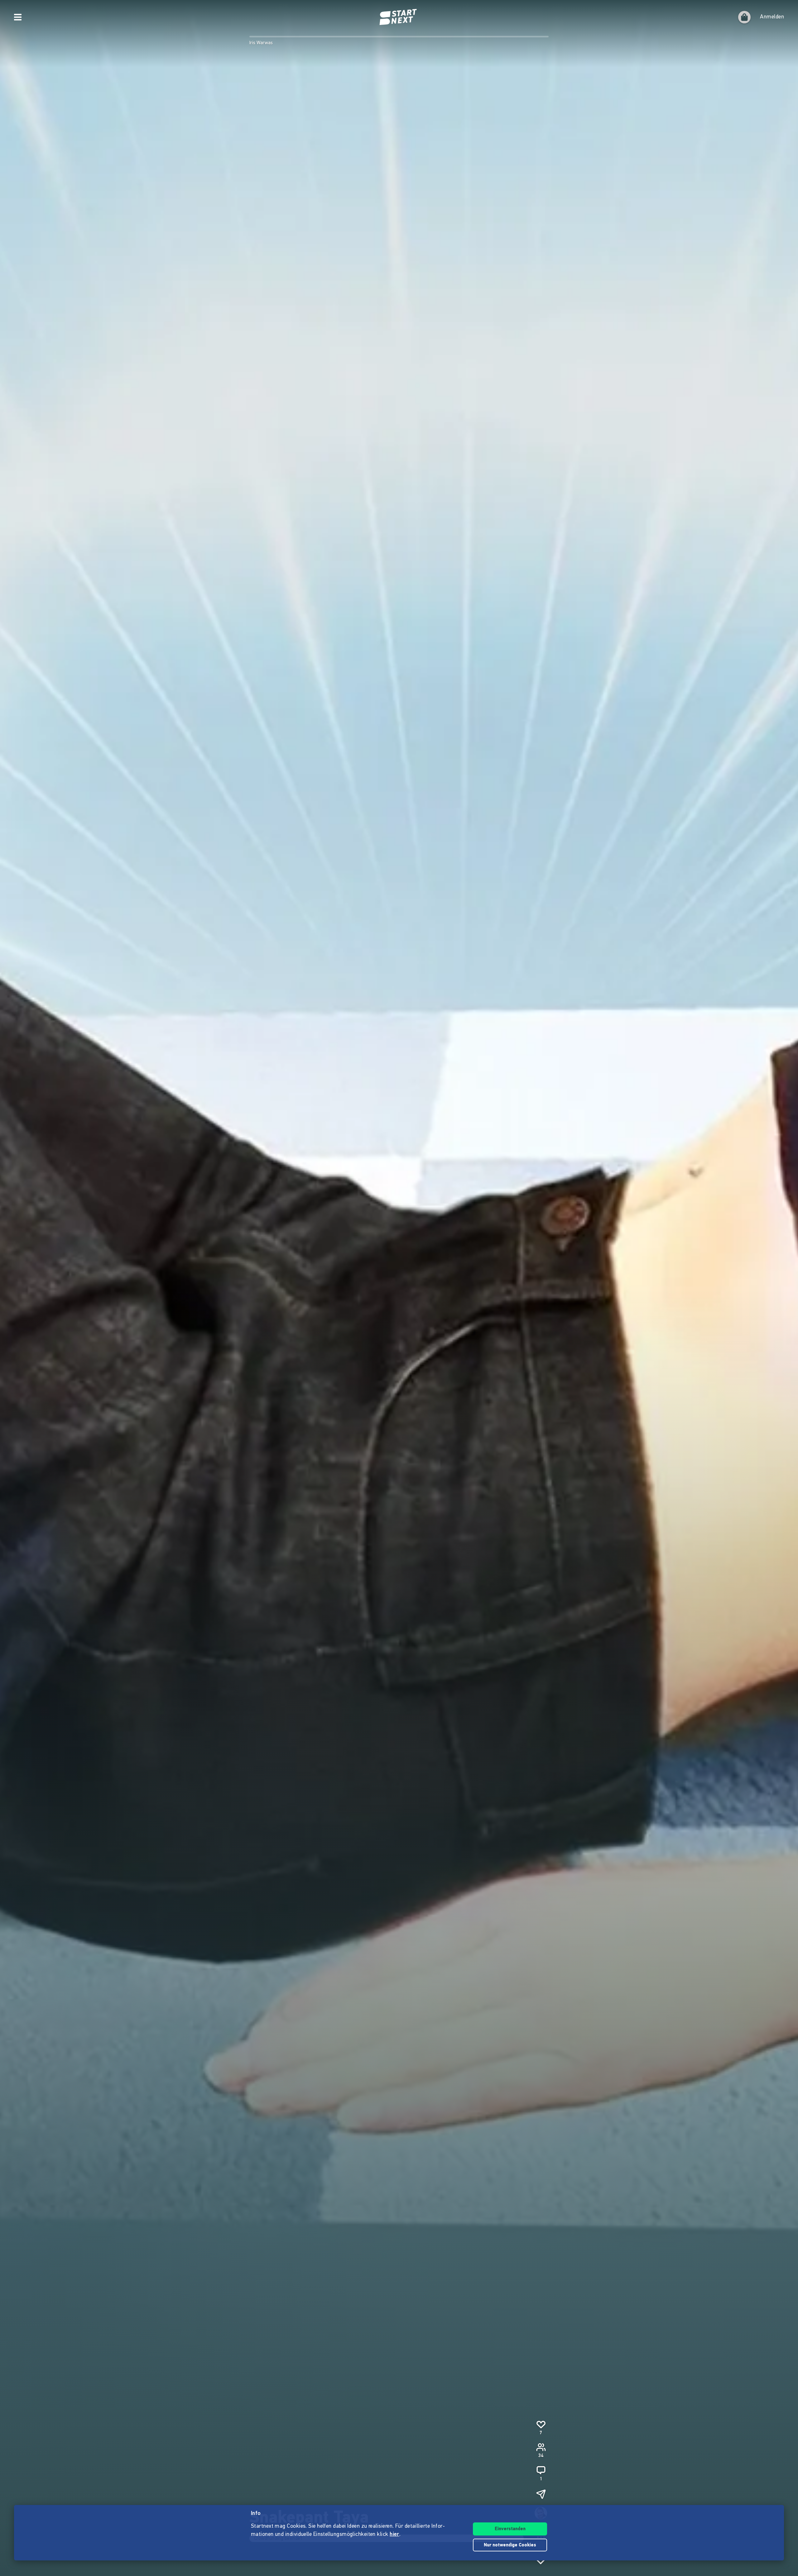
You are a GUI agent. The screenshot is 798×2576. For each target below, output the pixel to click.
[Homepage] (399, 17)
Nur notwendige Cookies (510, 2545)
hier (394, 2535)
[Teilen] (541, 2494)
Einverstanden (510, 2529)
